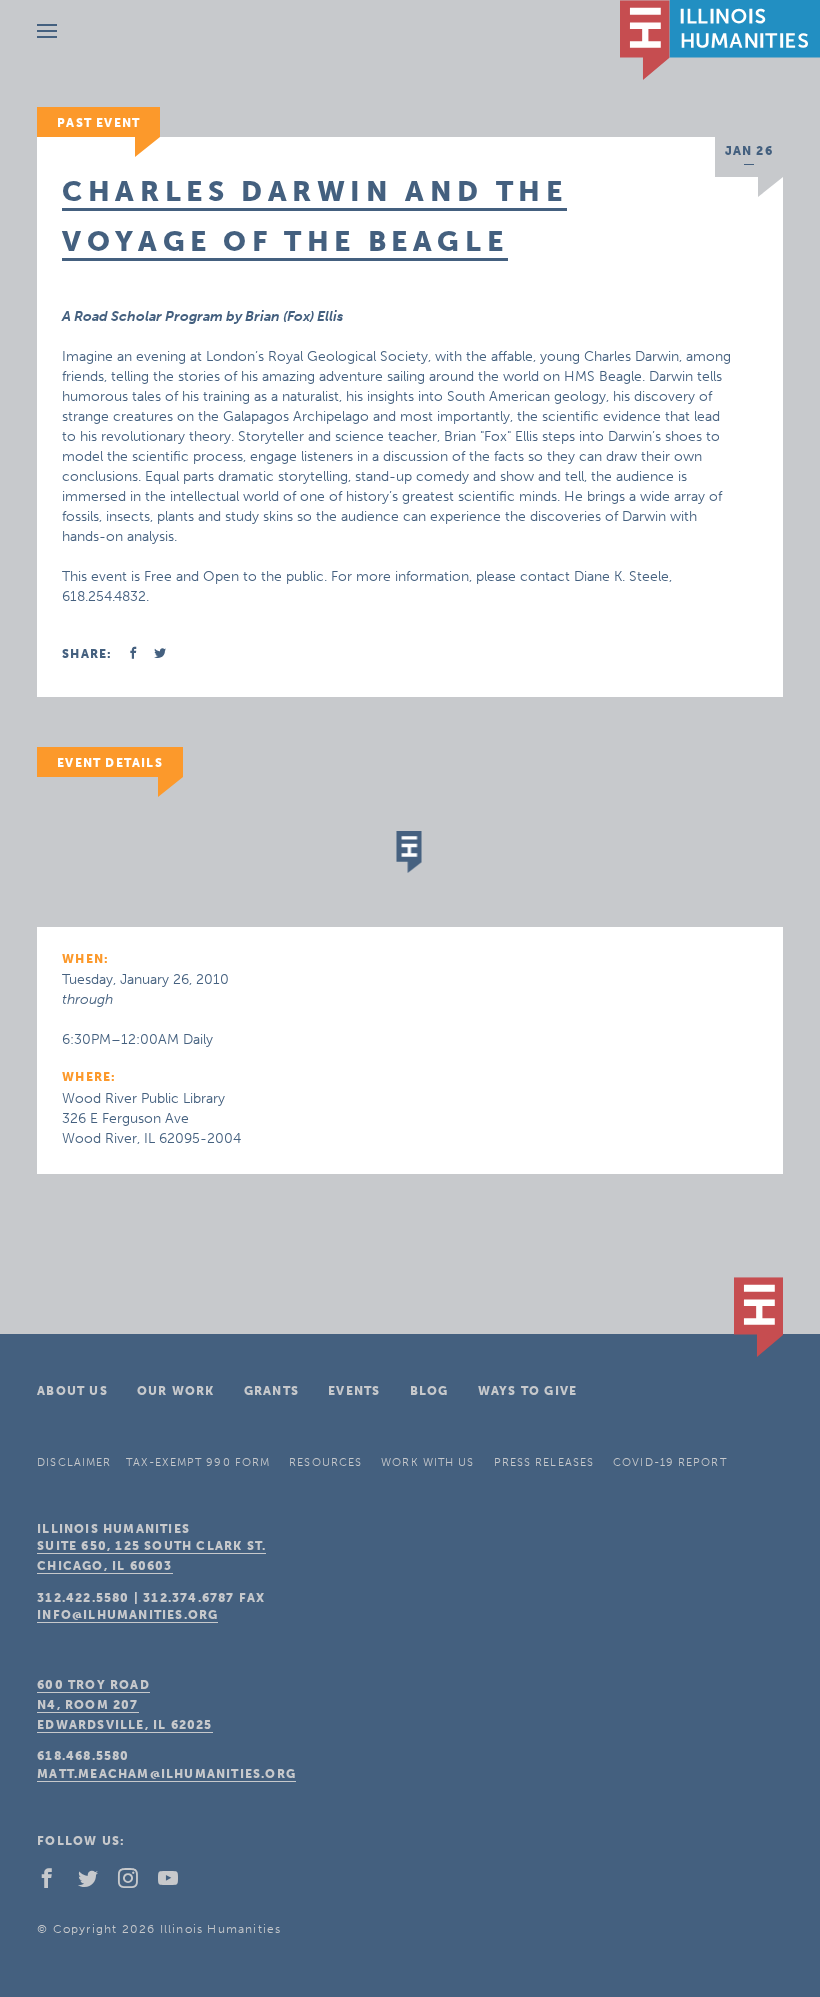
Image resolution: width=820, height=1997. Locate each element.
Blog (429, 1391)
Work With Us (427, 1462)
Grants (271, 1391)
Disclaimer (74, 1462)
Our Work (176, 1391)
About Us (72, 1391)
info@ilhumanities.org (127, 1615)
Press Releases (544, 1462)
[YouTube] (176, 1883)
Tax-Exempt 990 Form (198, 1462)
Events (354, 1391)
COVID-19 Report (670, 1462)
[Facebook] (55, 1883)
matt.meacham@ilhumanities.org (166, 1774)
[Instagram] (136, 1883)
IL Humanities (720, 40)
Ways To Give (527, 1391)
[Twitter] (96, 1883)
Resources (325, 1462)
